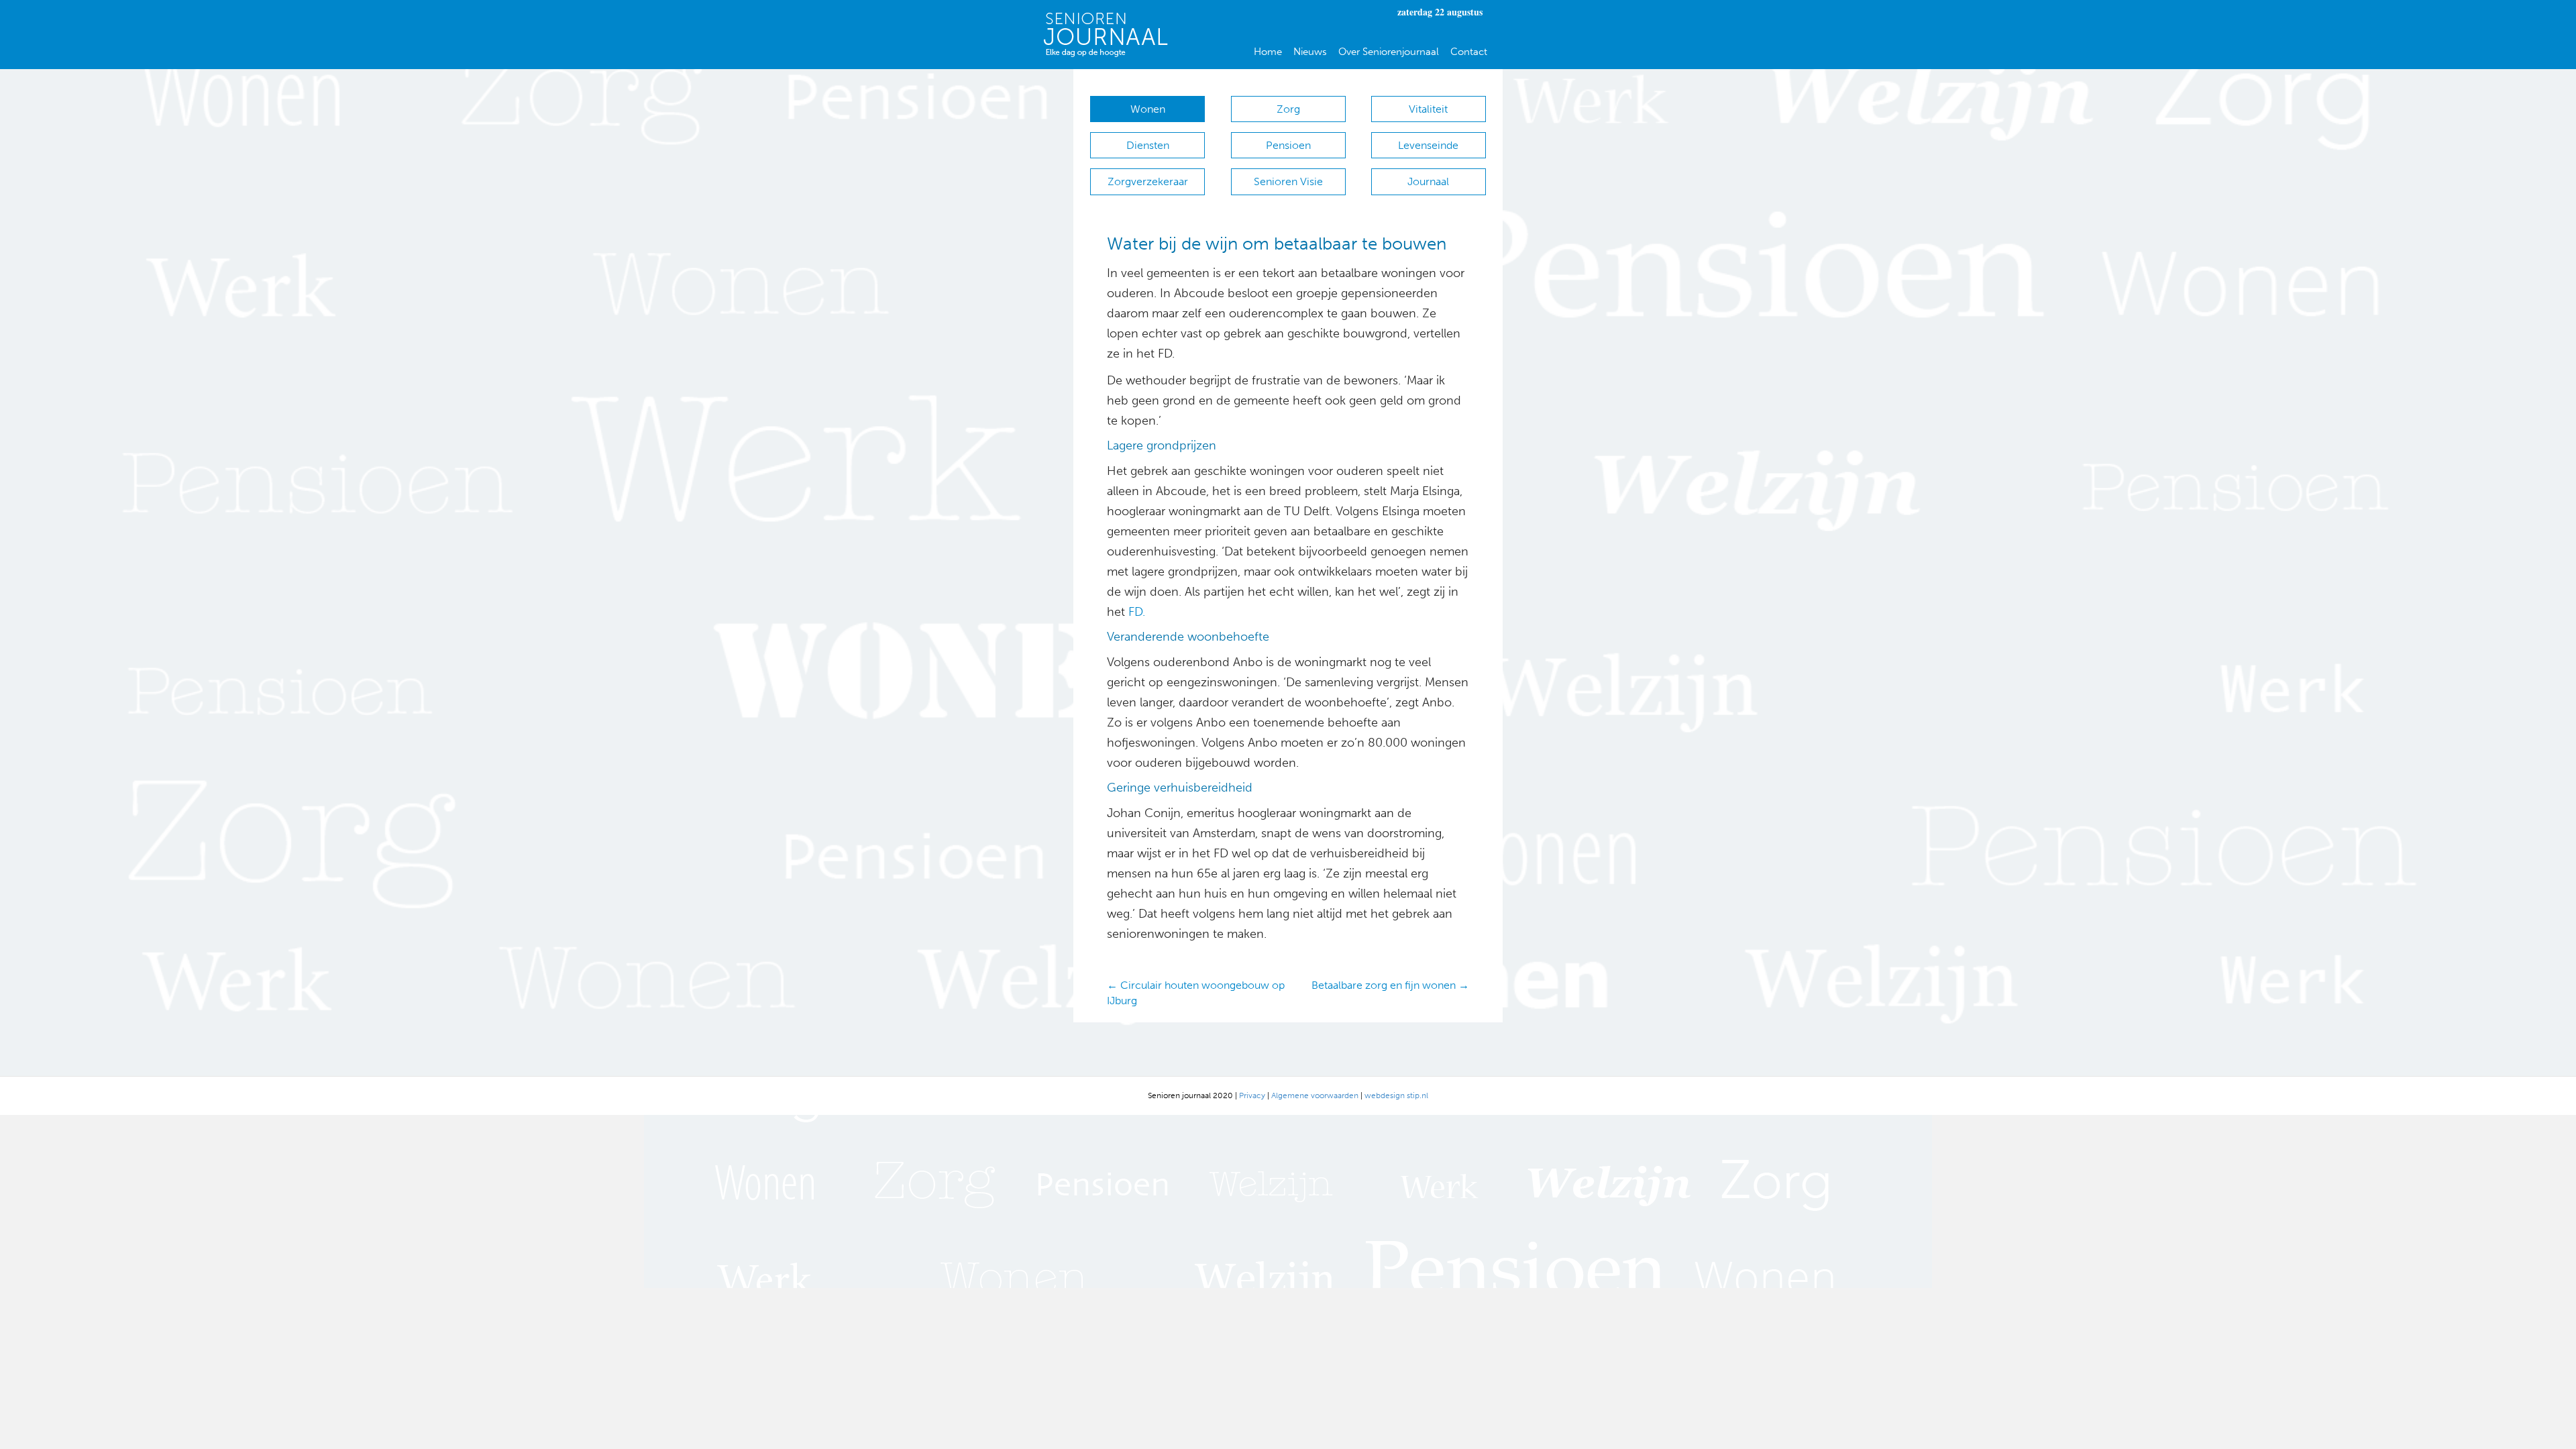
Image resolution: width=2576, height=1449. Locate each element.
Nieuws (1310, 52)
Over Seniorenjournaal (1389, 52)
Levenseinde (1428, 145)
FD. (1137, 612)
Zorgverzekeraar (1148, 181)
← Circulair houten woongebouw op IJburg (1196, 993)
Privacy (1252, 1095)
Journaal (1428, 181)
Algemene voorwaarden (1315, 1095)
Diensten (1148, 145)
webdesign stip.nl (1396, 1095)
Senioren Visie (1288, 181)
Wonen (1148, 109)
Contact (1469, 52)
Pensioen (1288, 145)
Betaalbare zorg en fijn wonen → (1390, 985)
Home (1268, 52)
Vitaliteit (1428, 109)
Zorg (1288, 109)
